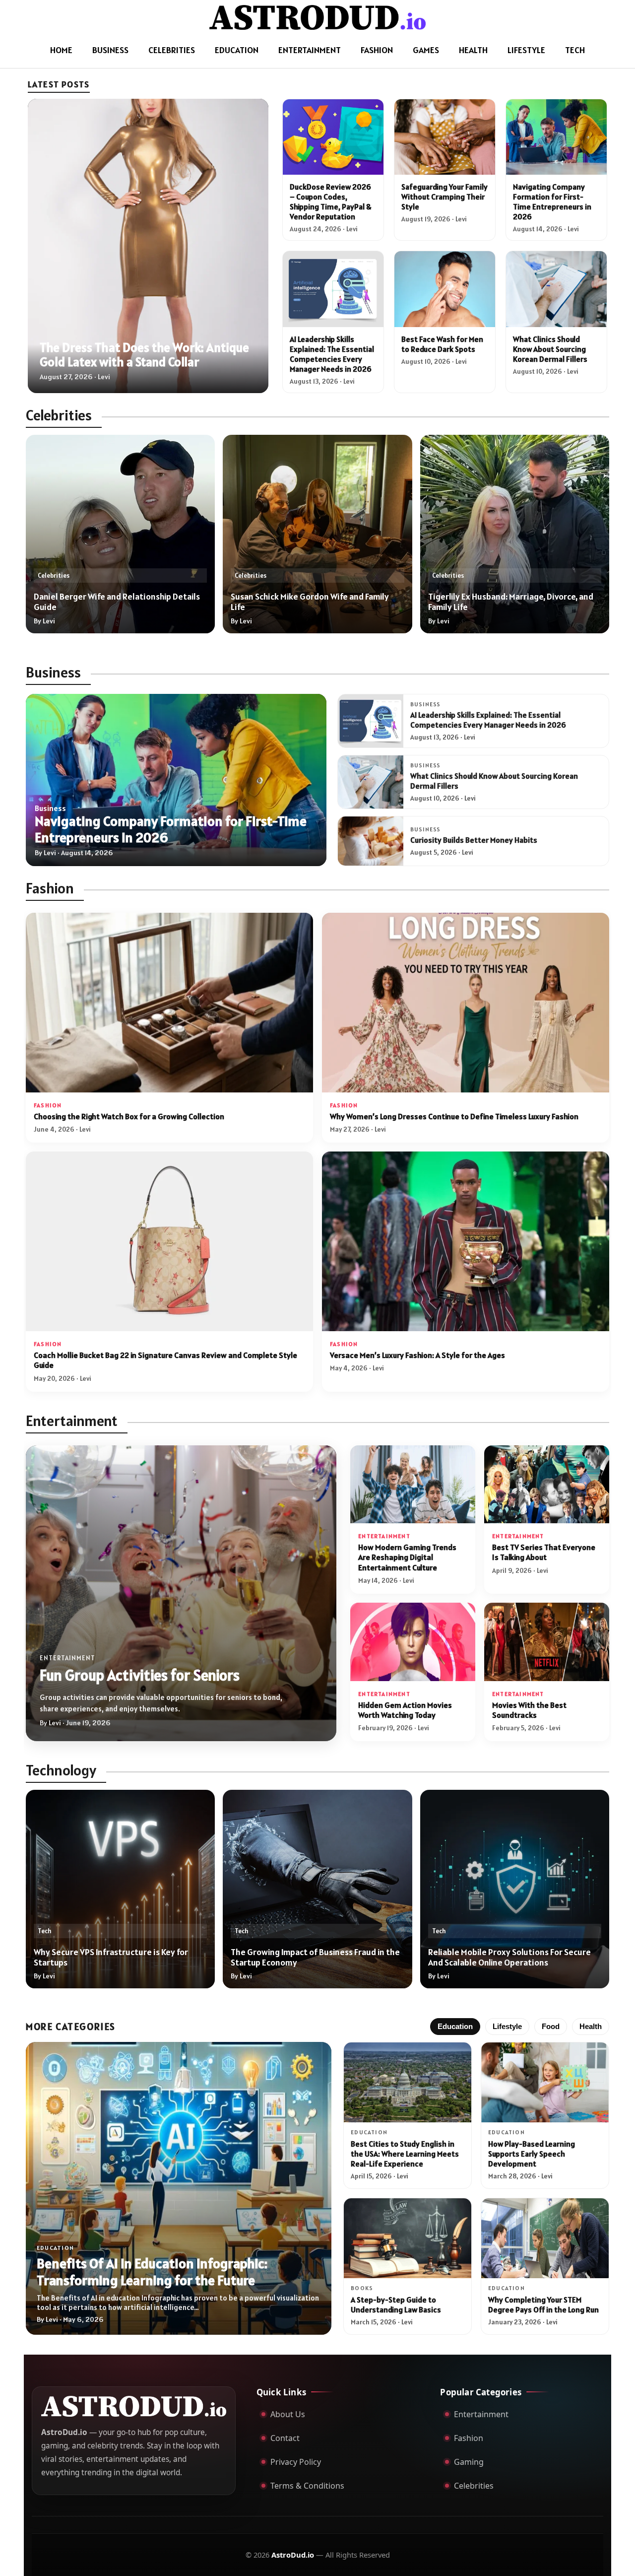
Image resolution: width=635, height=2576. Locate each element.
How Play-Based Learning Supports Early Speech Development (532, 2154)
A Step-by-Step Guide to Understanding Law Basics (396, 2305)
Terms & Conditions (307, 2486)
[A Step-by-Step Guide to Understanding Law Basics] (408, 2238)
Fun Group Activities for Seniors (140, 1675)
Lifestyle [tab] (507, 2027)
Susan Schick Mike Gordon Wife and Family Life (310, 602)
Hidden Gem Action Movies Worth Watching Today (405, 1710)
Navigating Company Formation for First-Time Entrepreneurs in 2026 (552, 202)
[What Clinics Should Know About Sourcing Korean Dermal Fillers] (556, 289)
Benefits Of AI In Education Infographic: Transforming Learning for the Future (152, 2272)
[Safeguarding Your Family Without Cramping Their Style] (445, 137)
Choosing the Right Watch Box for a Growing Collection (129, 1117)
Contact (285, 2438)
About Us (288, 2414)
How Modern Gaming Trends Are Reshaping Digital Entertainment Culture (407, 1558)
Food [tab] (551, 2027)
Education (237, 50)
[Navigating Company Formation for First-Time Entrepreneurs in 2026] (556, 137)
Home (61, 50)
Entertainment (310, 50)
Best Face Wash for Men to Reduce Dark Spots (442, 344)
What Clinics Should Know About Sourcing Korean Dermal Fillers (550, 349)
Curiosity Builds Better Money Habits (474, 840)
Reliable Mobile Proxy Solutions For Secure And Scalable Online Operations (509, 1957)
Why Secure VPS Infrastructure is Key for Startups (111, 1957)
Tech (575, 50)
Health (473, 50)
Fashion (377, 50)
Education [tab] (455, 2027)
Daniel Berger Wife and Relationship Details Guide (117, 602)
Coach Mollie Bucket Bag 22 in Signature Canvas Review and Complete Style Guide (165, 1360)
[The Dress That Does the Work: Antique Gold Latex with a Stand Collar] (148, 246)
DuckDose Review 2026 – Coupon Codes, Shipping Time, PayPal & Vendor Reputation (331, 202)
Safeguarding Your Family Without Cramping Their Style (444, 197)
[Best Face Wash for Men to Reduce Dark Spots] (445, 289)
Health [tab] (591, 2027)
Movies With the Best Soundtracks (529, 1710)
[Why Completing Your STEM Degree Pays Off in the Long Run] (545, 2238)
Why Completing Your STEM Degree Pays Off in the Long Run (543, 2305)
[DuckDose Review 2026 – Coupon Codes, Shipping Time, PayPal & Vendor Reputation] (333, 137)
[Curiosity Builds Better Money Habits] (371, 841)
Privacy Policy (296, 2462)
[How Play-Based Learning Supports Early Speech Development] (545, 2082)
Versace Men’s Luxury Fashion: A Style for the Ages (417, 1355)
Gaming (469, 2462)
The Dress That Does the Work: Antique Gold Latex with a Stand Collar (144, 354)
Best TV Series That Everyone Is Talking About (544, 1552)
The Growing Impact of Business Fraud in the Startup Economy (315, 1957)
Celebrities (172, 50)
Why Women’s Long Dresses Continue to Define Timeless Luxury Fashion (454, 1117)
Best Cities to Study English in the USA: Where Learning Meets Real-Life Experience (405, 2154)
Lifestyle (526, 50)
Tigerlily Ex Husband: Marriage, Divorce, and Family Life (511, 602)
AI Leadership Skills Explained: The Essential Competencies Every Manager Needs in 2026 (332, 354)
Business (110, 50)
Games (426, 50)
